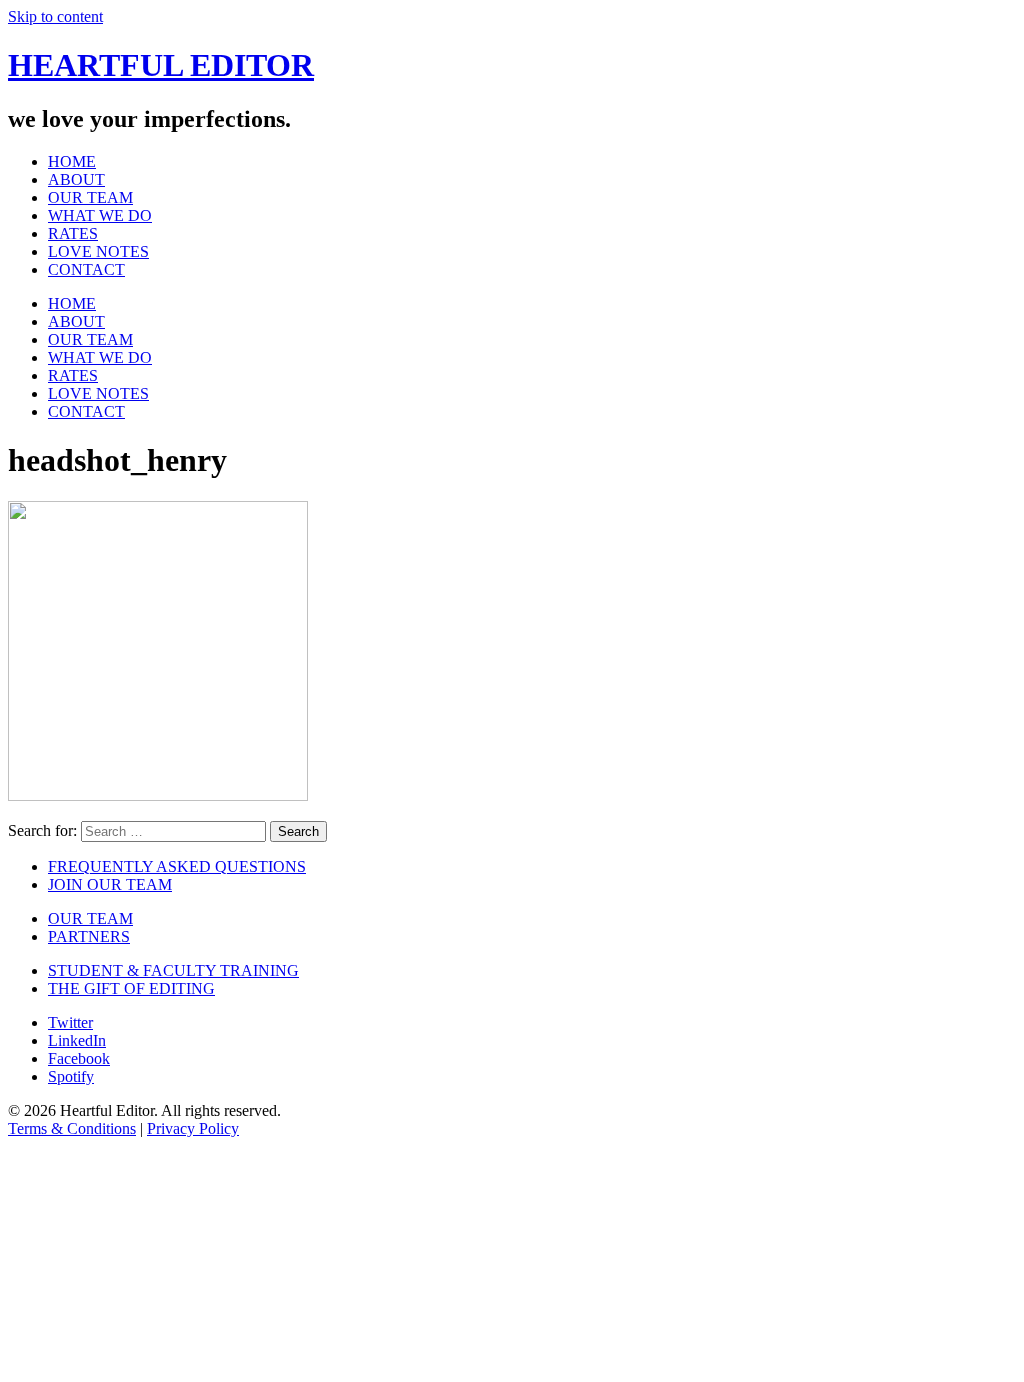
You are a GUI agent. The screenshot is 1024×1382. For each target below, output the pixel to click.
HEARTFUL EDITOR (161, 65)
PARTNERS (89, 936)
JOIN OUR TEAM (110, 884)
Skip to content (55, 16)
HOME (72, 161)
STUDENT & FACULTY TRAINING (173, 970)
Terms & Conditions (72, 1128)
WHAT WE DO (100, 215)
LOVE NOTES (98, 251)
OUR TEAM (90, 197)
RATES (73, 233)
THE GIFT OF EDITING (131, 988)
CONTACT (86, 269)
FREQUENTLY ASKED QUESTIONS (177, 866)
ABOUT (76, 179)
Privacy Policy (193, 1128)
